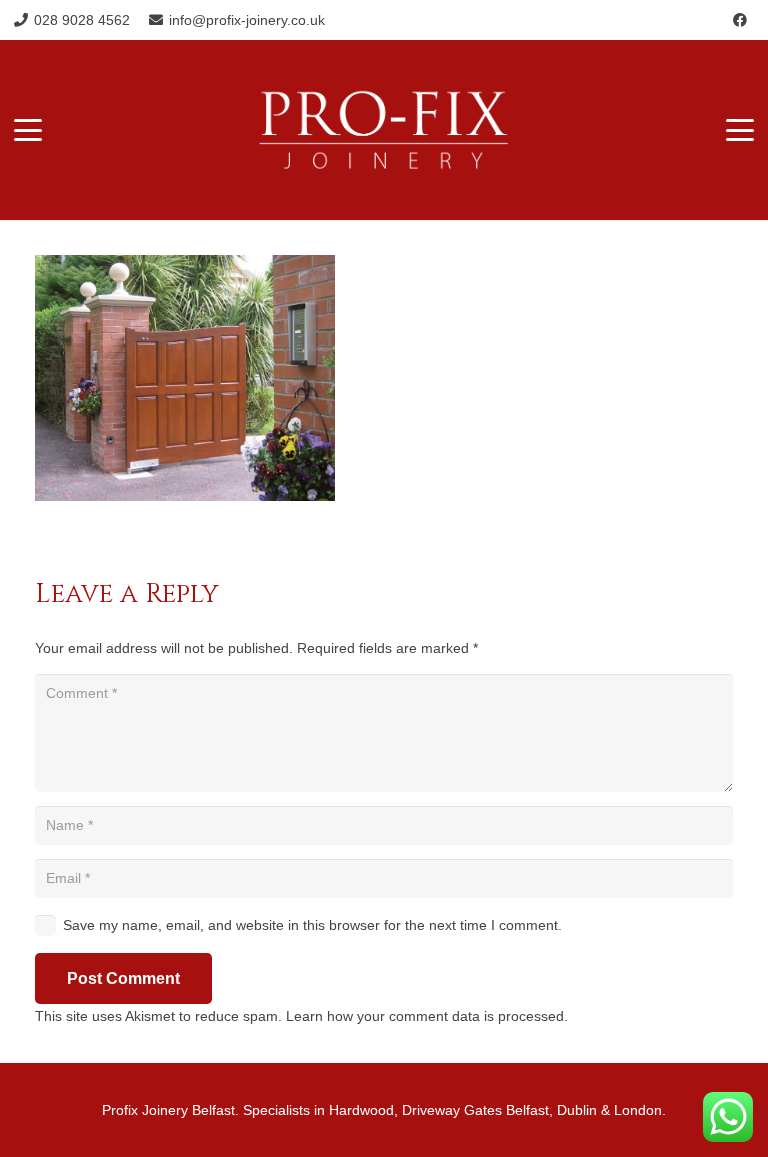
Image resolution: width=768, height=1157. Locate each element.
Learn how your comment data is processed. (427, 1016)
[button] (28, 130)
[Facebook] (740, 20)
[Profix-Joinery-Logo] (384, 130)
